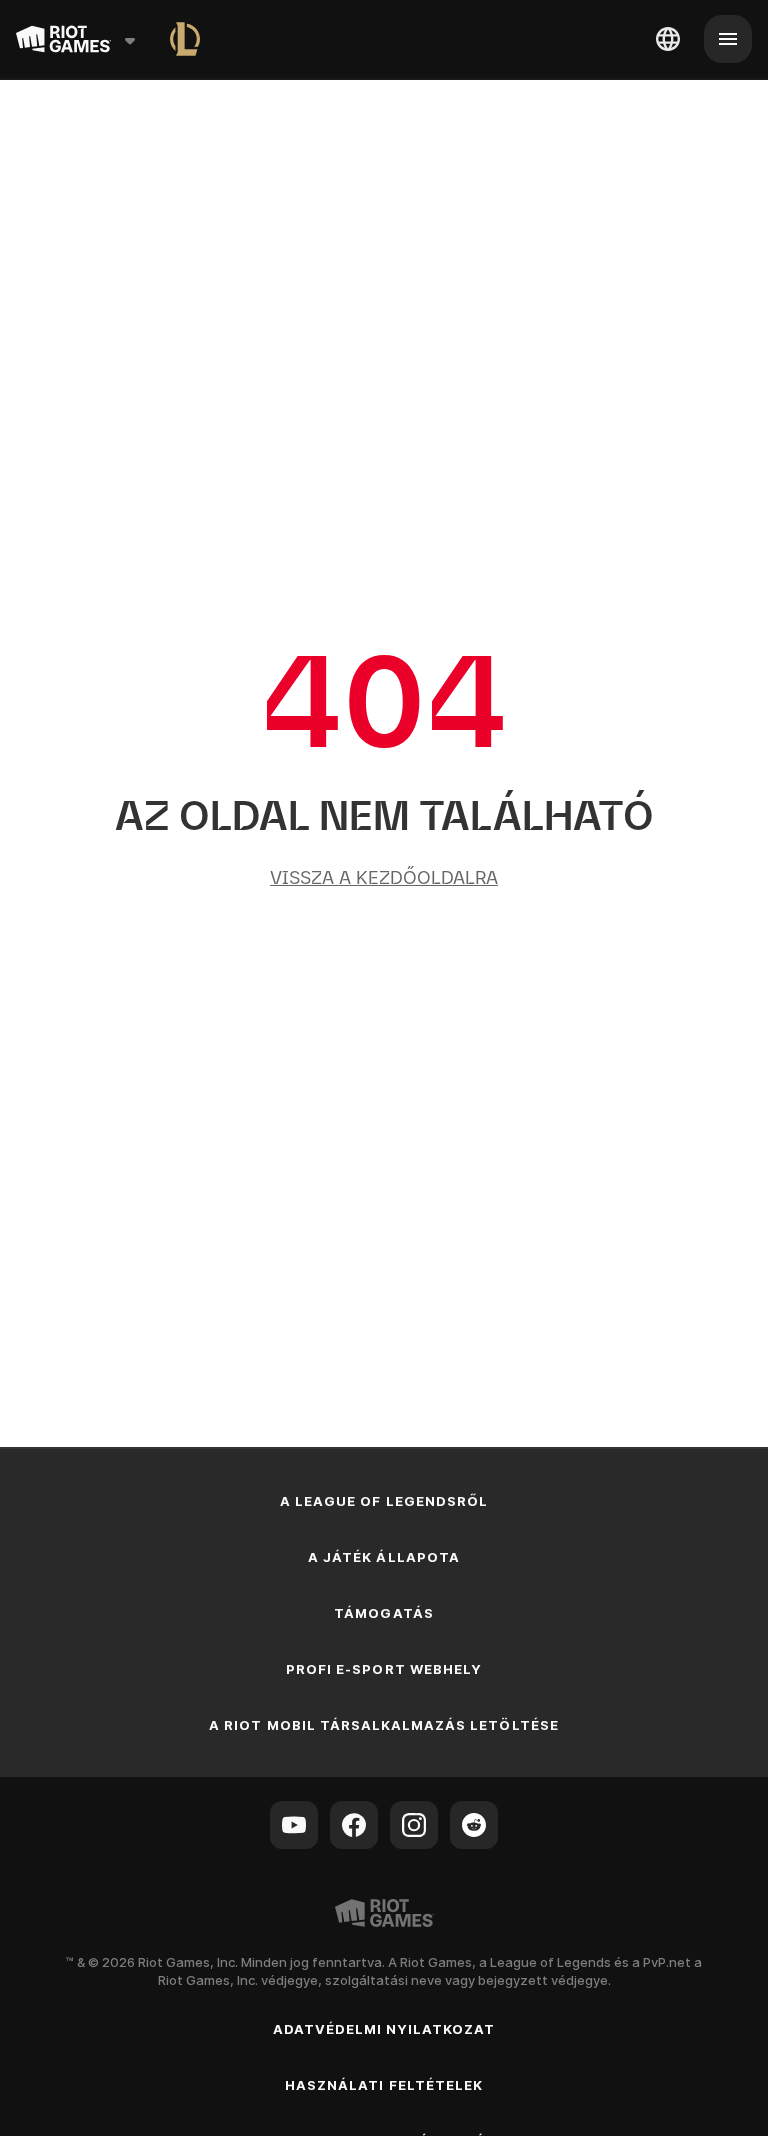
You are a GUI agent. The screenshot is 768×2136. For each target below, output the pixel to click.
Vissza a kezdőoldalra (384, 877)
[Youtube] (294, 1825)
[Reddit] (474, 1825)
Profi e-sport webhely (384, 1669)
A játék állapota (384, 1557)
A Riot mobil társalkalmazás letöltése (383, 1725)
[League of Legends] (185, 39)
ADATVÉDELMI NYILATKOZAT (384, 2029)
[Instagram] (414, 1825)
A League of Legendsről (384, 1501)
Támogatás (383, 1613)
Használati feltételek (384, 2085)
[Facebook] (354, 1825)
